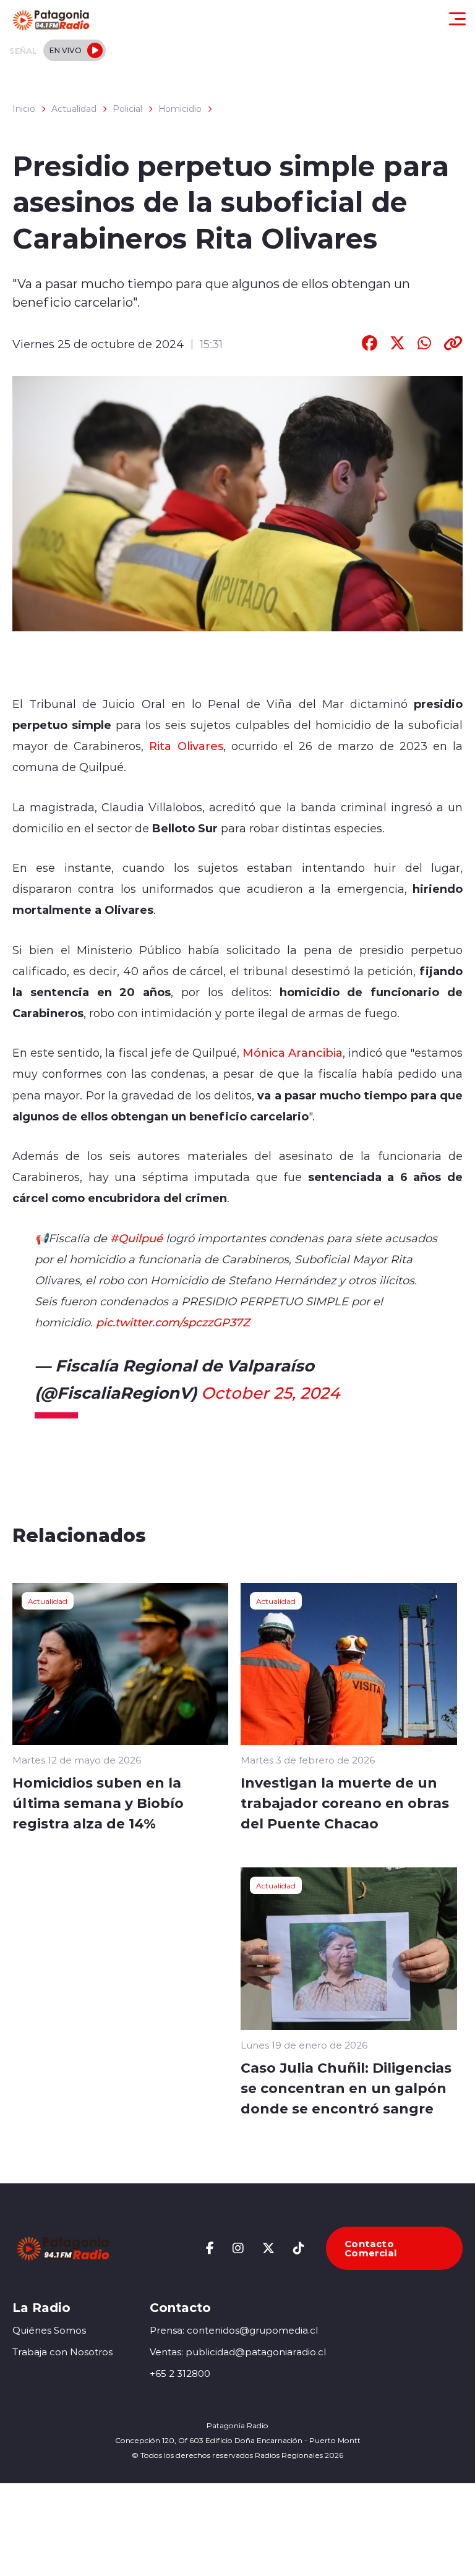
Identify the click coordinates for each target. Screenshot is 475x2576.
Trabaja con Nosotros (62, 2352)
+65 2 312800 (180, 2373)
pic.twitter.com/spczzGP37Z (173, 1322)
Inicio (24, 109)
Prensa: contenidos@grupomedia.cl (234, 2330)
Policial (127, 109)
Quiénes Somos (49, 2330)
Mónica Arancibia (293, 1052)
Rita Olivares (186, 746)
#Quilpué (136, 1238)
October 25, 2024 (270, 1392)
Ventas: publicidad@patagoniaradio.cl (238, 2352)
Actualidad (74, 109)
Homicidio (180, 109)
